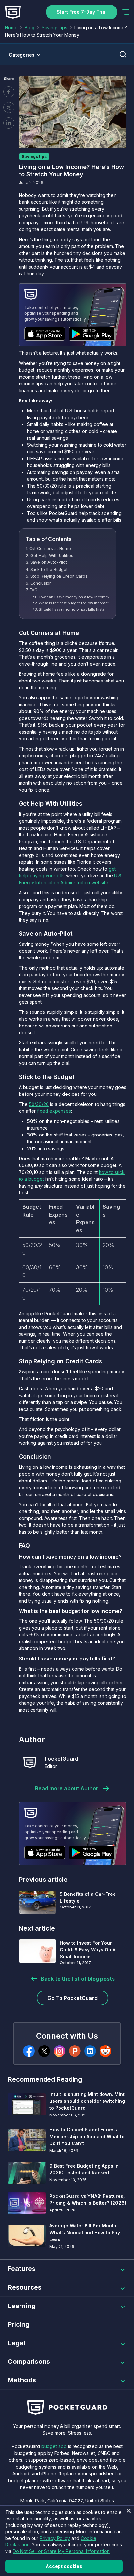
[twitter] (44, 2051)
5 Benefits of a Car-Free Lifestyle (88, 1897)
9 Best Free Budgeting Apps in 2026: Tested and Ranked (84, 2169)
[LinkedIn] (90, 2051)
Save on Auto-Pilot (49, 562)
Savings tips (54, 28)
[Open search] (123, 54)
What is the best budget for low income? (74, 603)
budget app (54, 2446)
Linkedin (9, 123)
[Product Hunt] (75, 2051)
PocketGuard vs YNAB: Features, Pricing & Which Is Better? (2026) (88, 2199)
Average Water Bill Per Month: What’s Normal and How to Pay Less (85, 2232)
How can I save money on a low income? (74, 597)
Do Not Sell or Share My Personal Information (61, 2551)
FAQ (34, 590)
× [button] (128, 2511)
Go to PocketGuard (73, 1998)
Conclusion (41, 583)
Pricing (19, 2324)
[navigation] (126, 12)
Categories (22, 55)
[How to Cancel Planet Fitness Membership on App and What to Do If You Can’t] (27, 2140)
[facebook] (29, 2051)
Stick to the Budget (49, 569)
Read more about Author (67, 1788)
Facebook (9, 92)
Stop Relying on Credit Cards (59, 576)
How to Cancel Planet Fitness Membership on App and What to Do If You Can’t (87, 2136)
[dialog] (67, 2541)
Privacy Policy (55, 2538)
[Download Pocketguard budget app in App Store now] (45, 334)
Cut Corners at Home (50, 549)
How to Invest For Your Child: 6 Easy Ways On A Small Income (88, 1950)
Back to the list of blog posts (78, 1979)
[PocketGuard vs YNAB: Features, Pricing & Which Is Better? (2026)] (27, 2203)
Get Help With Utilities (52, 555)
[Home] (13, 12)
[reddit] (105, 2051)
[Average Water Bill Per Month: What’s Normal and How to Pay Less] (27, 2236)
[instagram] (60, 2051)
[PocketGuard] (30, 1762)
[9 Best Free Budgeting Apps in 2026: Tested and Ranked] (27, 2173)
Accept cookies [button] (64, 2566)
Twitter (9, 107)
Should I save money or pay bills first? (72, 609)
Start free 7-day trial (82, 12)
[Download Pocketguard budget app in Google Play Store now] (92, 334)
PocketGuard (61, 1759)
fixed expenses (54, 1111)
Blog (30, 28)
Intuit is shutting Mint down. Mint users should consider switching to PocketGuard (87, 2101)
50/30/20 (39, 1104)
